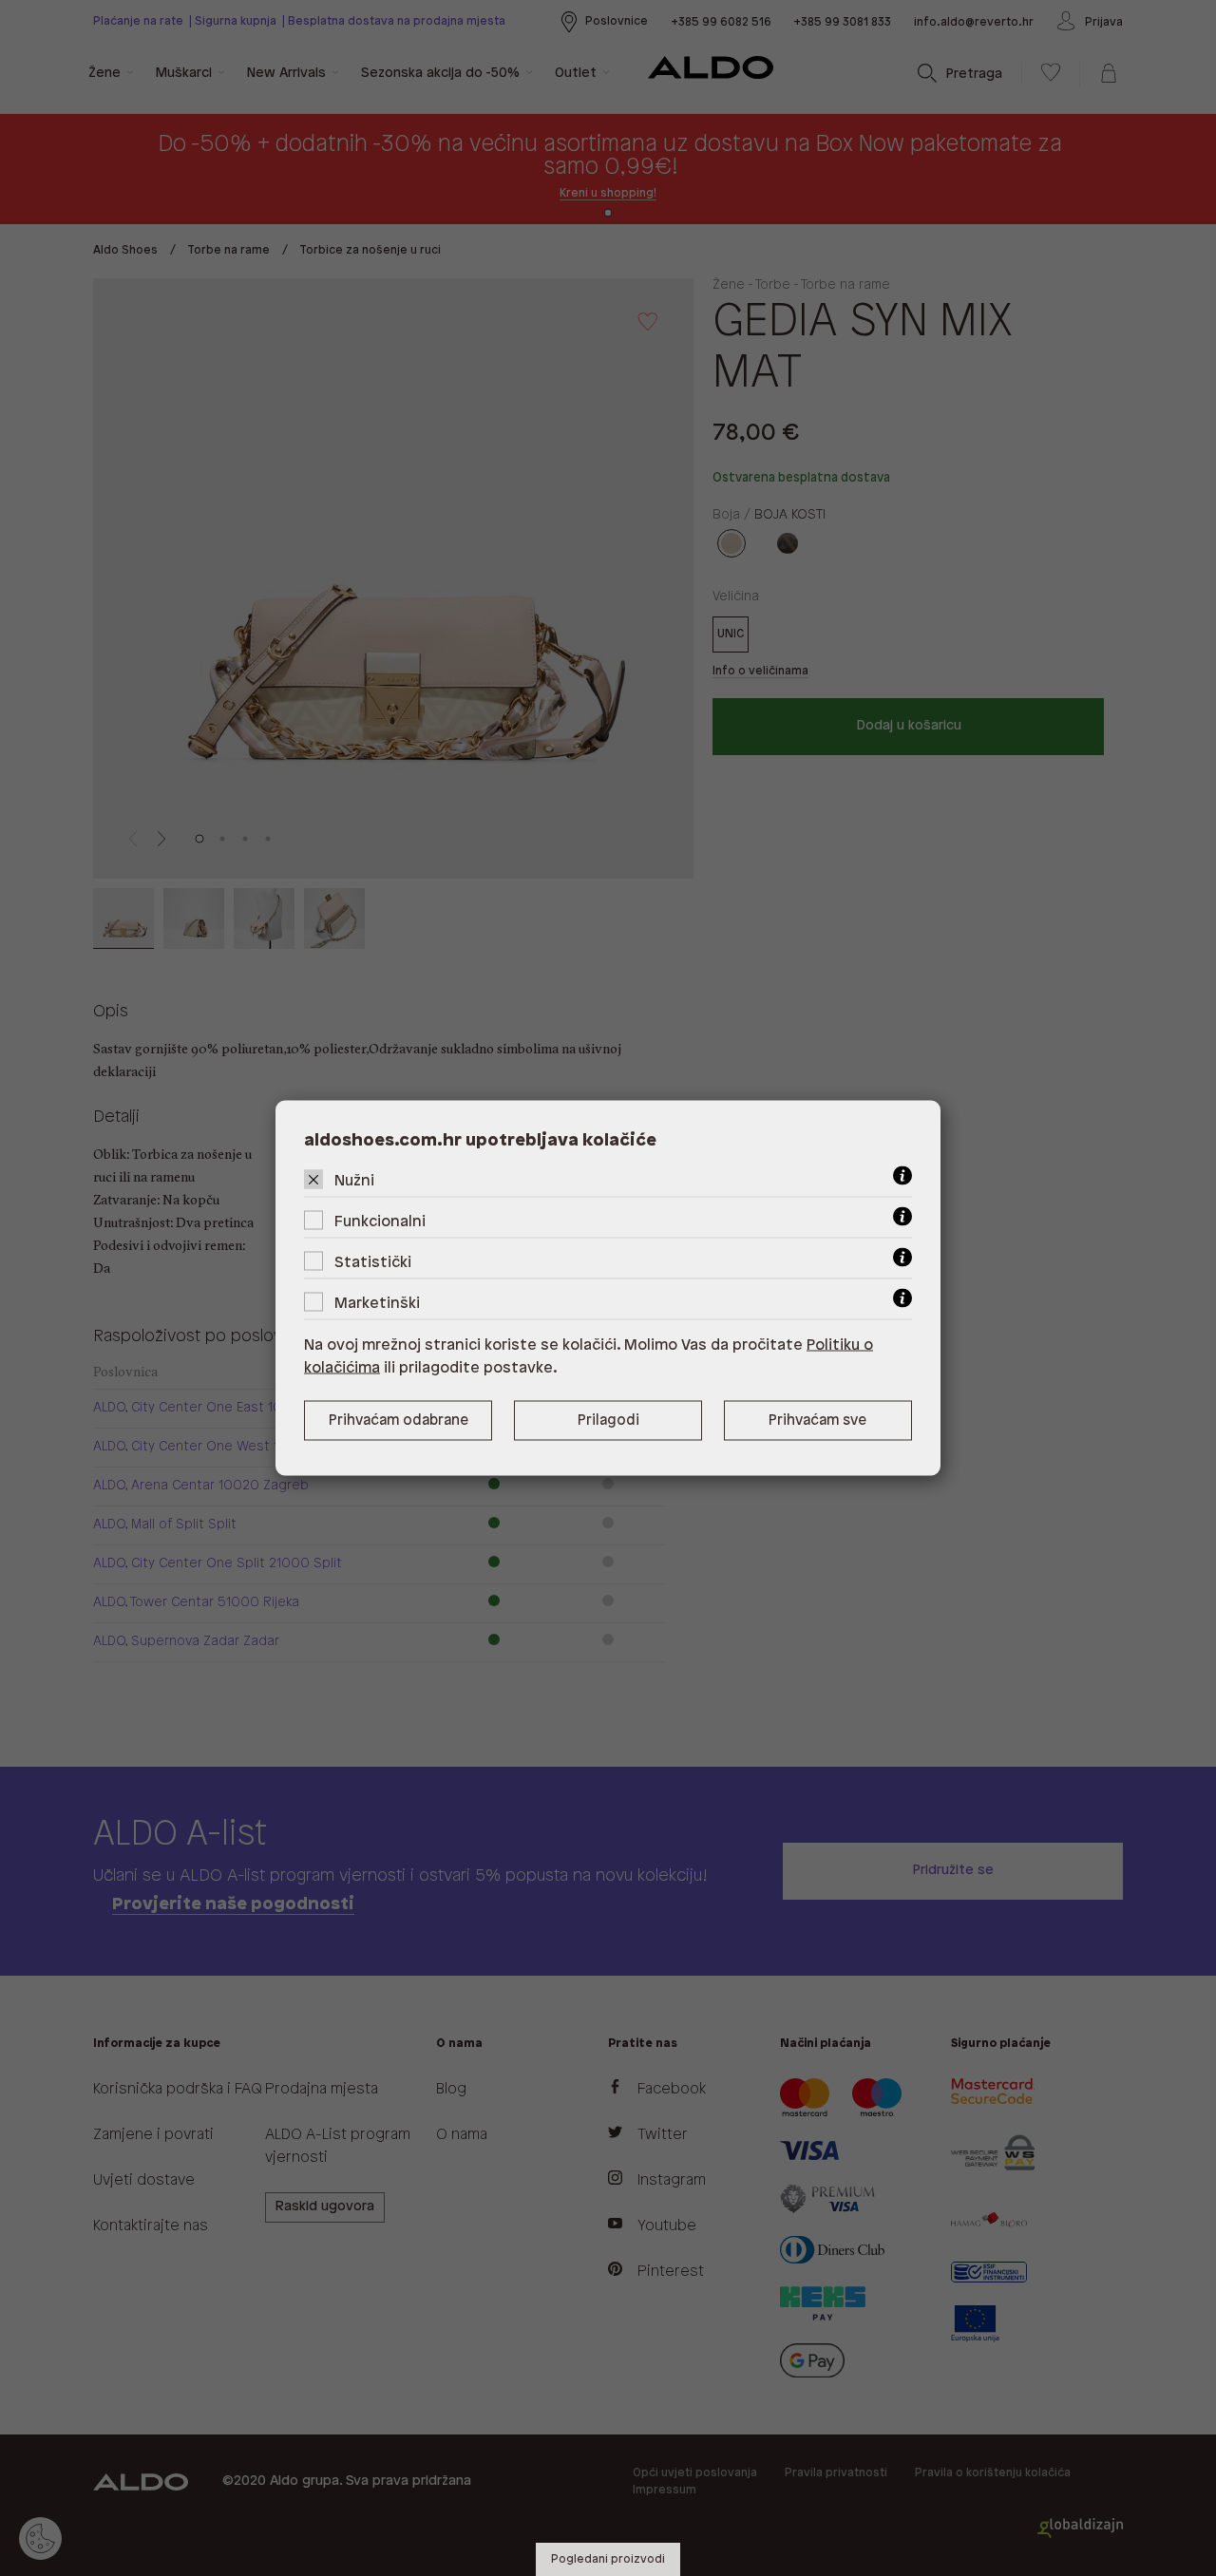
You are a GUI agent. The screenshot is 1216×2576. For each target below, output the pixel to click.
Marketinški (377, 1304)
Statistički (373, 1263)
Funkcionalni (380, 1222)
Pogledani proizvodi (608, 2559)
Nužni (354, 1181)
